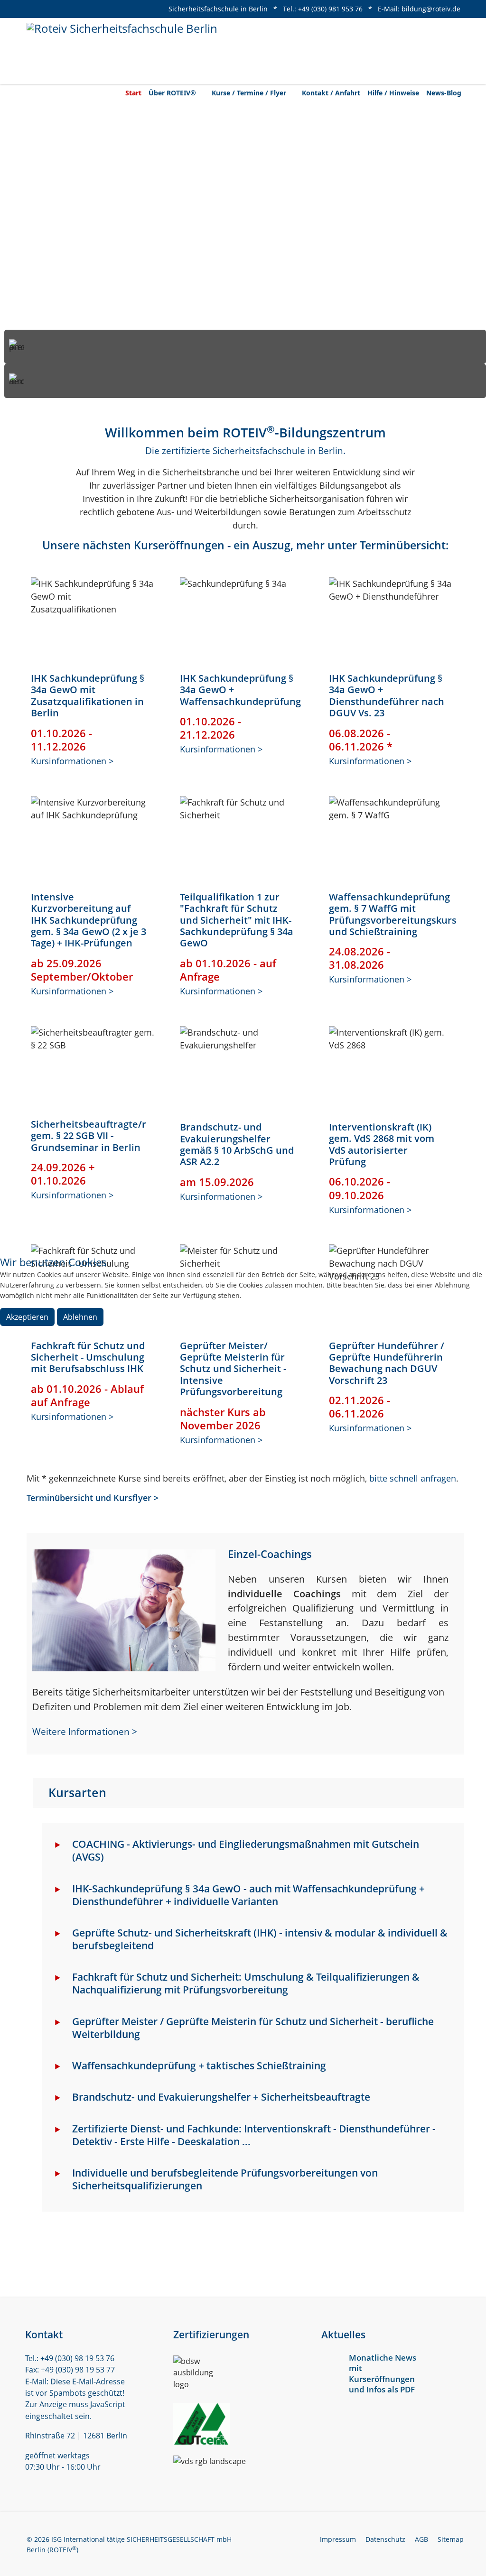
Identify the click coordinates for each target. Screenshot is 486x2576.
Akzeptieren (27, 1317)
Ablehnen (80, 1317)
